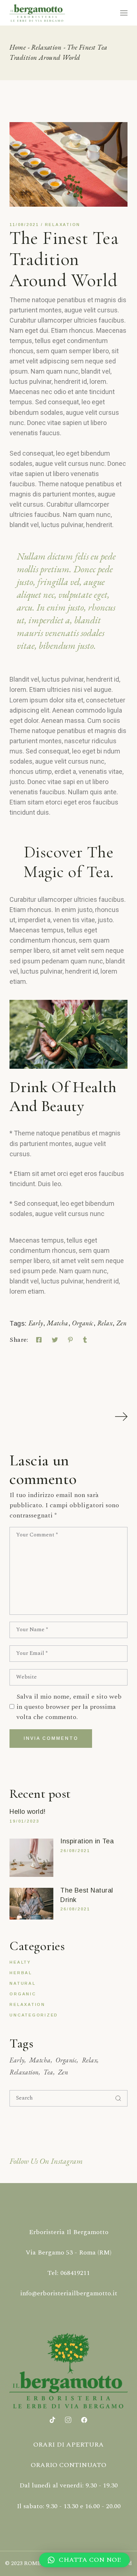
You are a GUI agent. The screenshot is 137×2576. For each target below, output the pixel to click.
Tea (48, 2072)
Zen (121, 1323)
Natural (22, 1983)
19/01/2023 (24, 1821)
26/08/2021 (75, 1851)
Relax (105, 1323)
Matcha (58, 1323)
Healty (20, 1962)
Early (36, 1323)
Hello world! (27, 1812)
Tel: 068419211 (69, 2273)
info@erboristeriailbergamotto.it (69, 2293)
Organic (83, 1323)
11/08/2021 (24, 225)
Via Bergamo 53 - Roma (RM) (68, 2252)
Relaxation (46, 47)
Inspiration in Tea (87, 1841)
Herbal (21, 1973)
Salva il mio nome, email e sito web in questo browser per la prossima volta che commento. (69, 1707)
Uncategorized (34, 2015)
